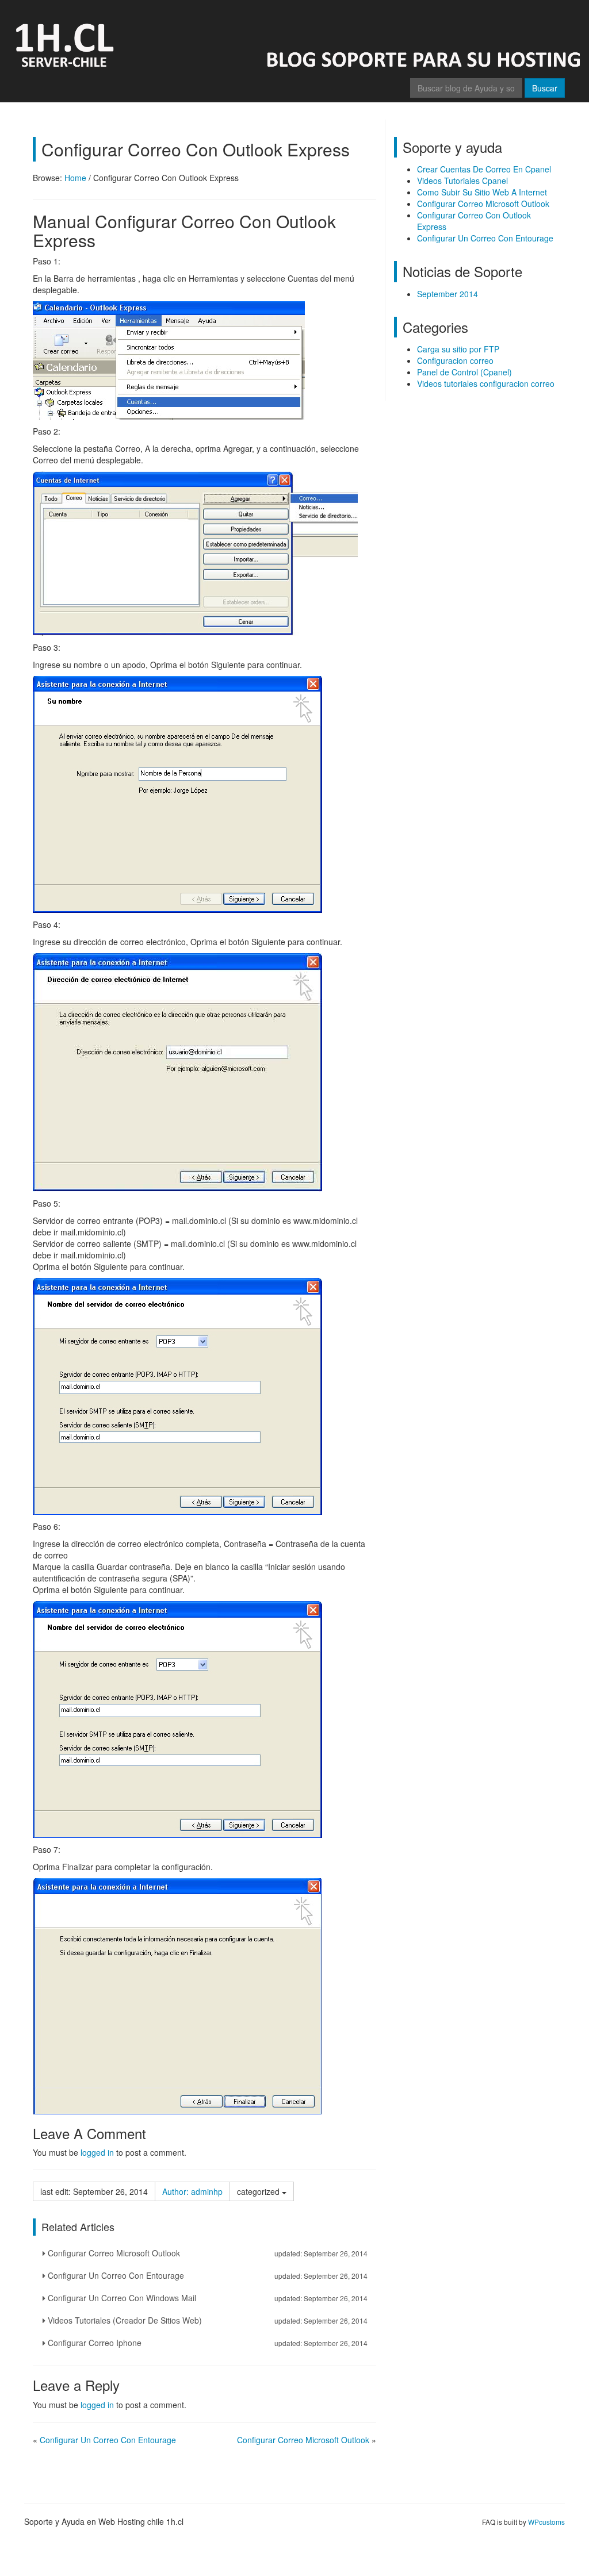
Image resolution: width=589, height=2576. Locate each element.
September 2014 (448, 294)
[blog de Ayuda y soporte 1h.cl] (294, 37)
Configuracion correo (455, 360)
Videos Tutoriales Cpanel (462, 181)
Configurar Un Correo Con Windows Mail (206, 2298)
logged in (97, 2152)
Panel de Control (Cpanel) (464, 372)
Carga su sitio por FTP (458, 349)
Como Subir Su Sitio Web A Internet (482, 192)
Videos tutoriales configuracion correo (486, 383)
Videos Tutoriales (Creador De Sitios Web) (206, 2320)
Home (75, 178)
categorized (259, 2191)
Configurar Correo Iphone (206, 2343)
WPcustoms (546, 2522)
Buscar (545, 88)
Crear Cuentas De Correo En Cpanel (484, 169)
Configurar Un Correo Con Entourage (206, 2275)
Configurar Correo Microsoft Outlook (206, 2253)
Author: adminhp (192, 2191)
